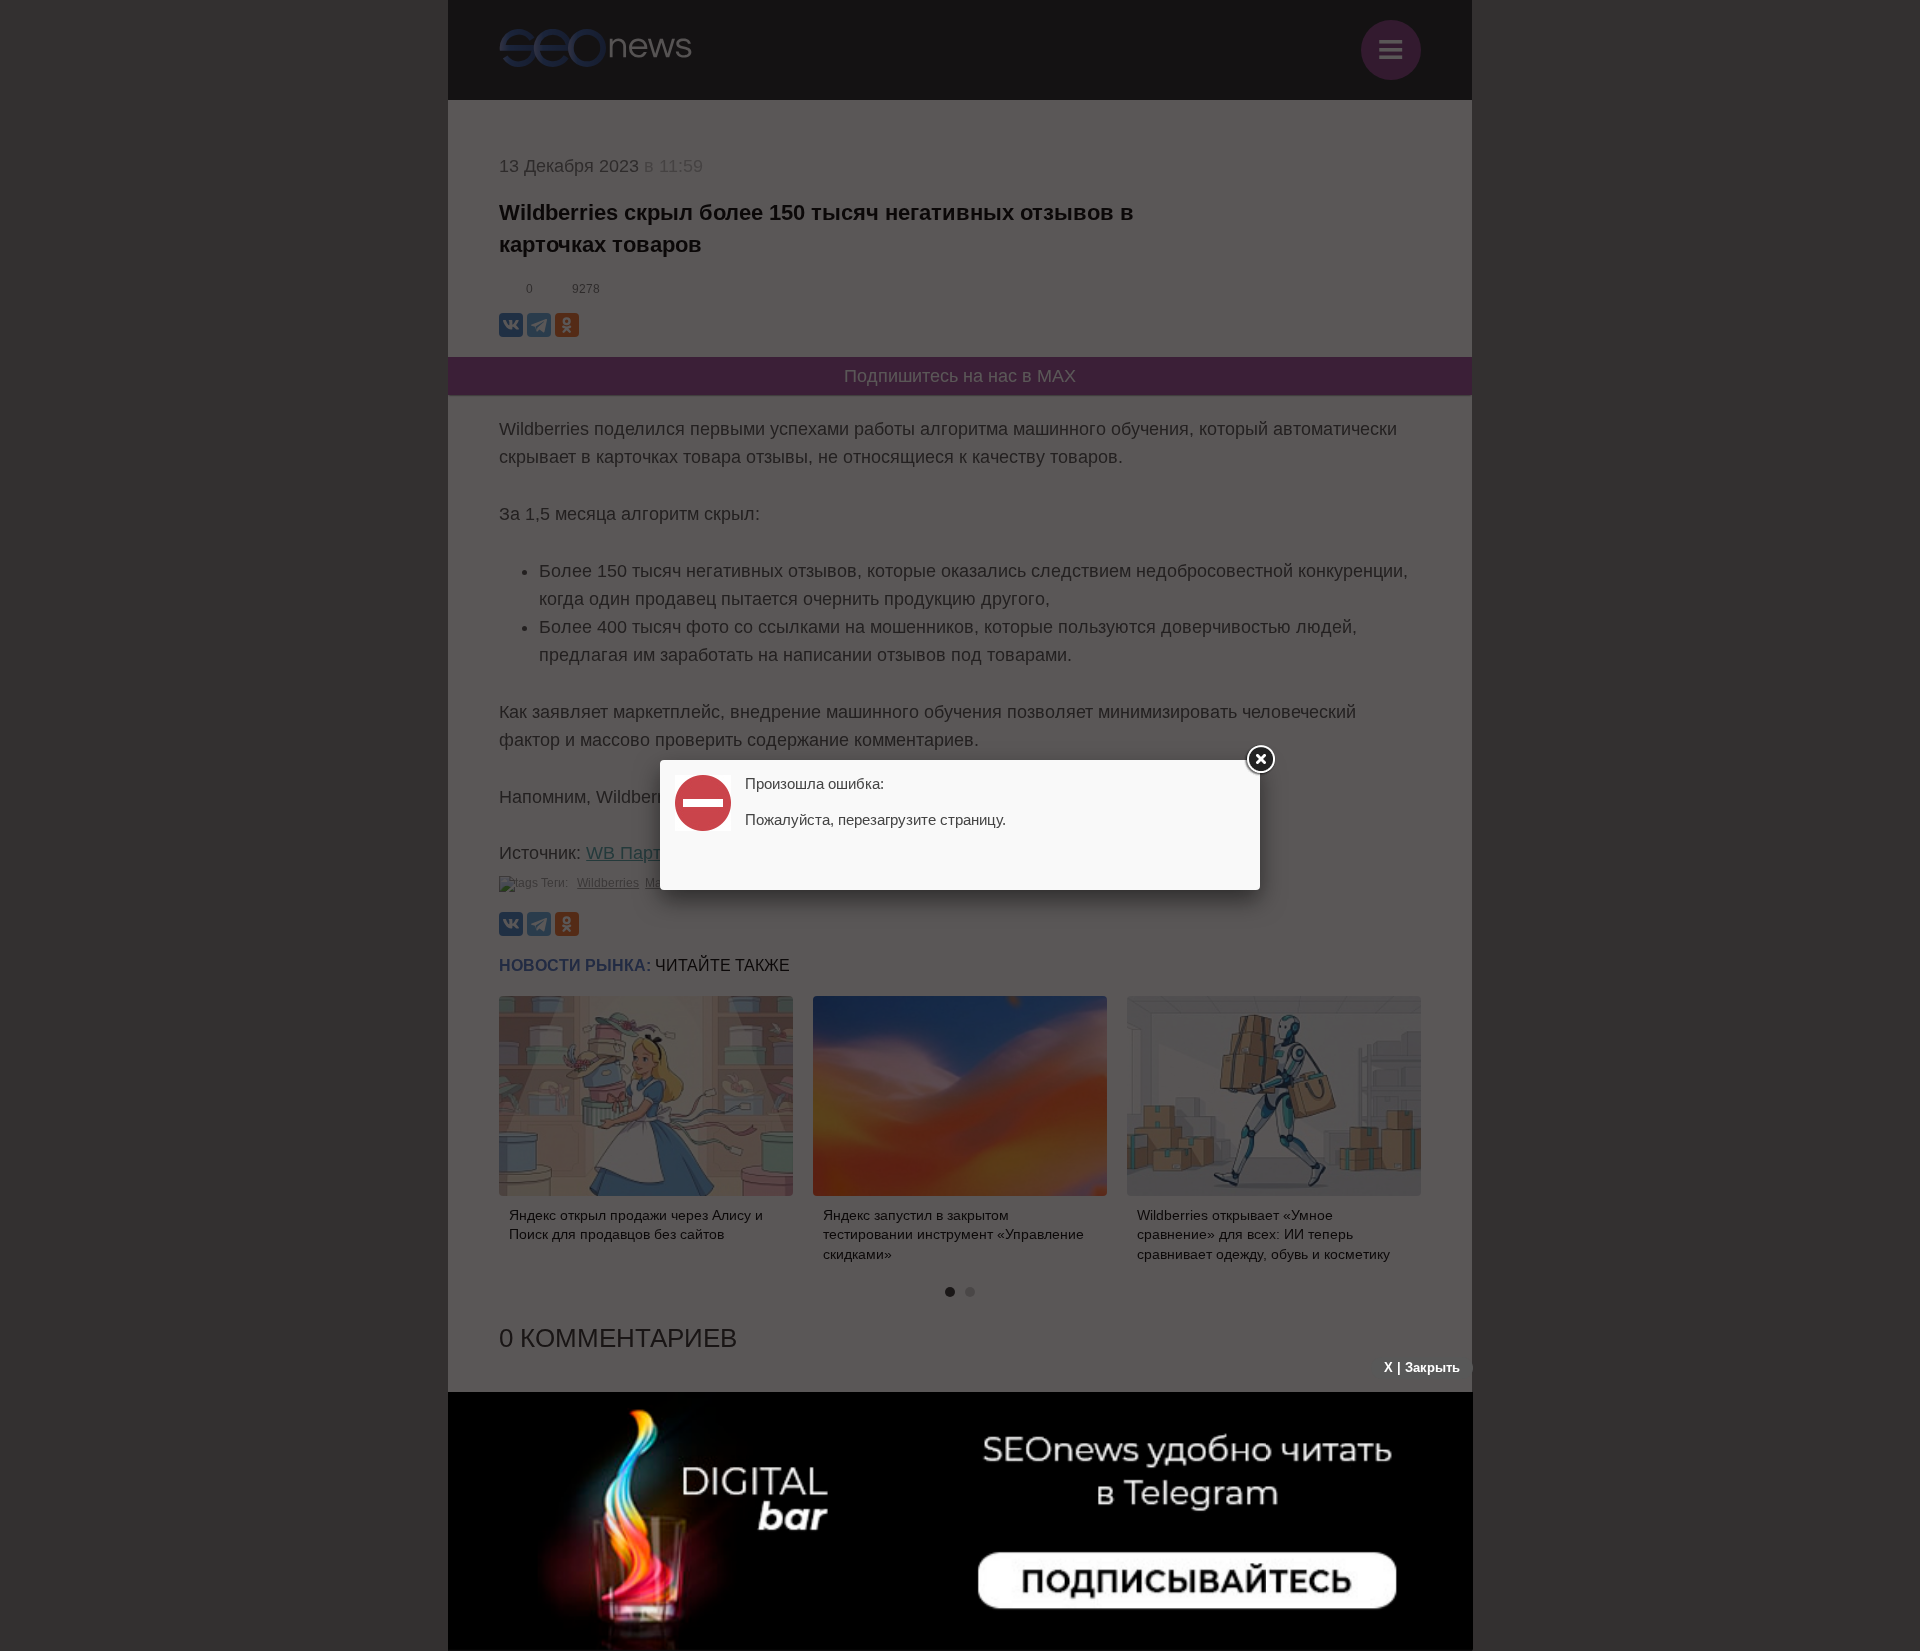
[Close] (1260, 760)
